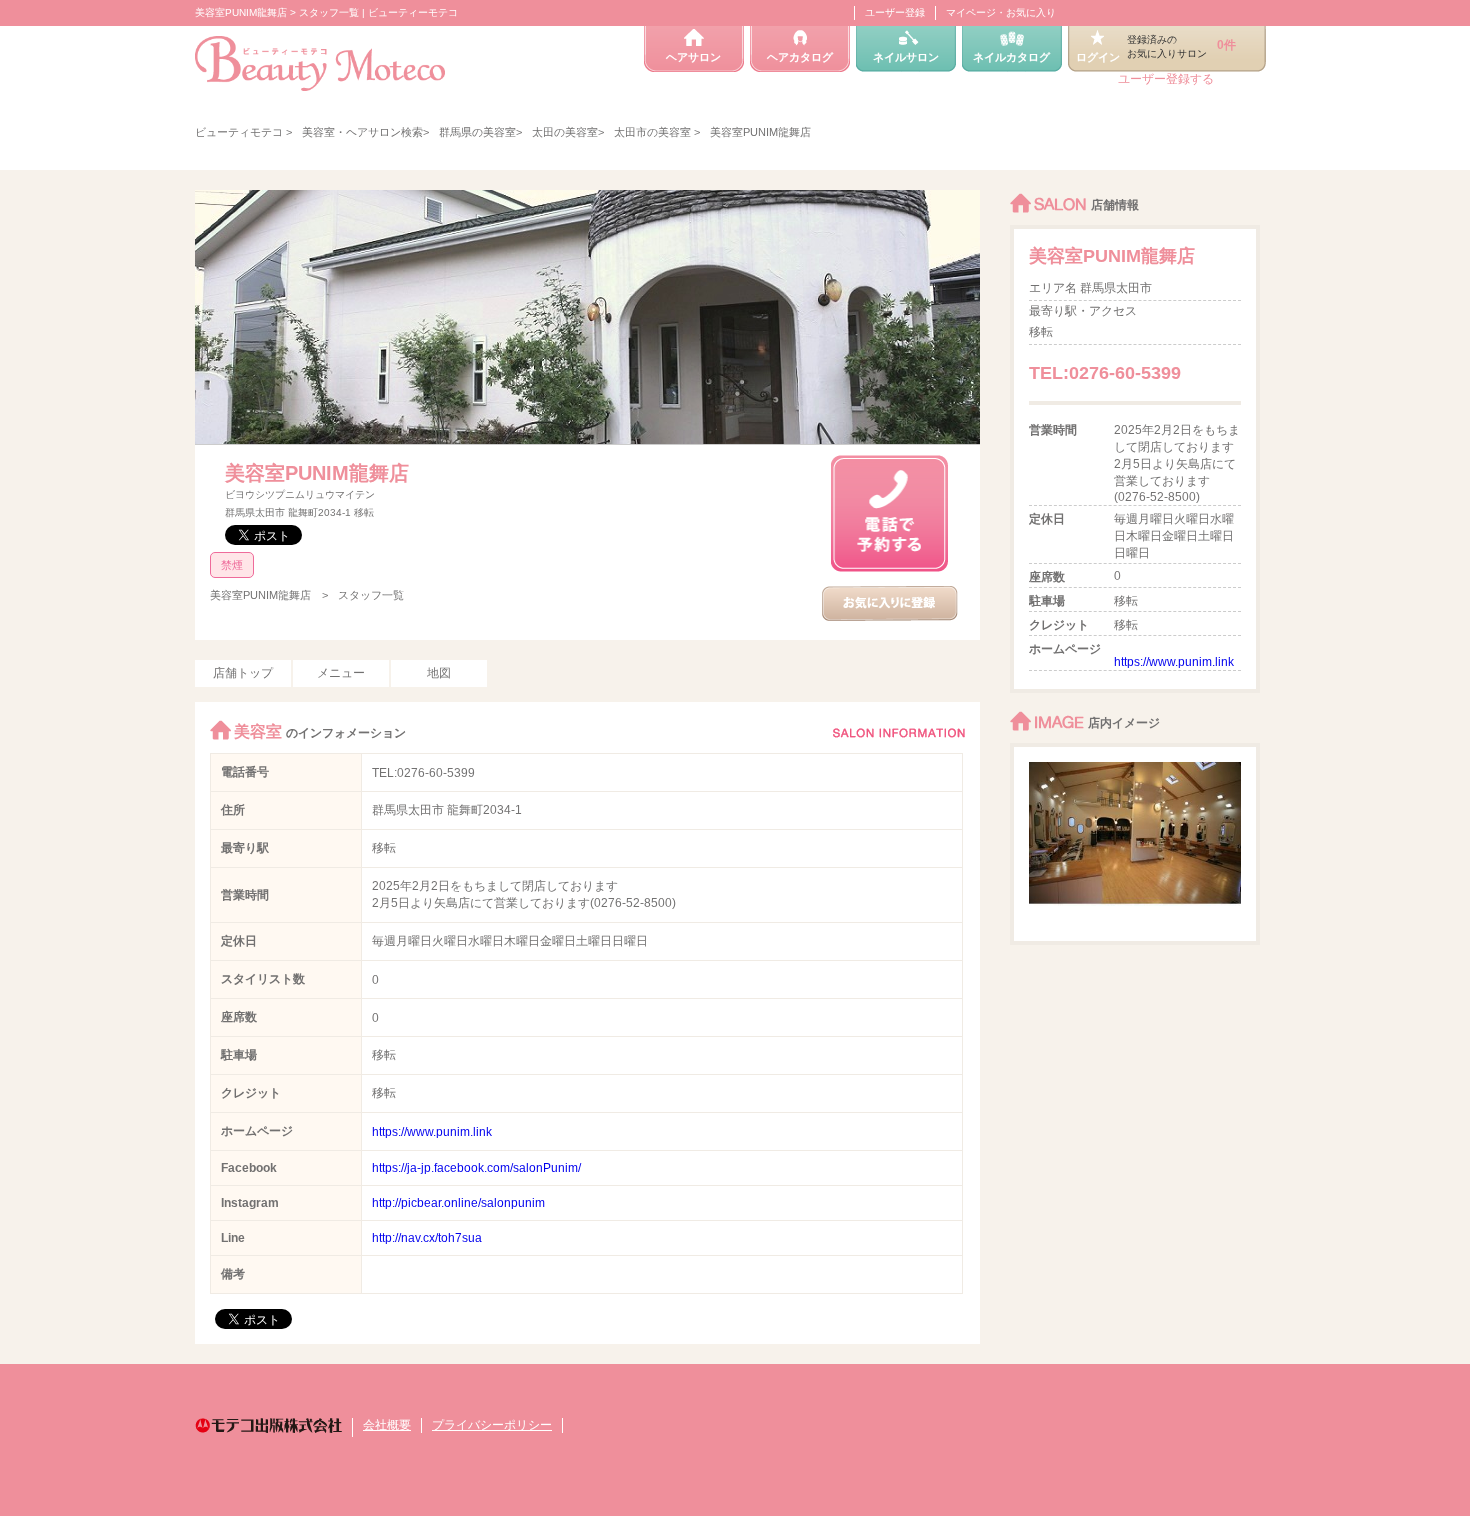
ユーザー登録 (895, 12)
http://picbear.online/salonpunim (458, 1203)
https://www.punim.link (432, 1132)
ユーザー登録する (1166, 79)
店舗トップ (243, 673)
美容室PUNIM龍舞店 (317, 473)
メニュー (341, 673)
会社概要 (387, 1425)
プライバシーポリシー (492, 1425)
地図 (439, 673)
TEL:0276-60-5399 (423, 773)
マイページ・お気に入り (1001, 12)
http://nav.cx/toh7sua (427, 1238)
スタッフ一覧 (371, 595)
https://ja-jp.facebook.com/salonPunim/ (476, 1168)
